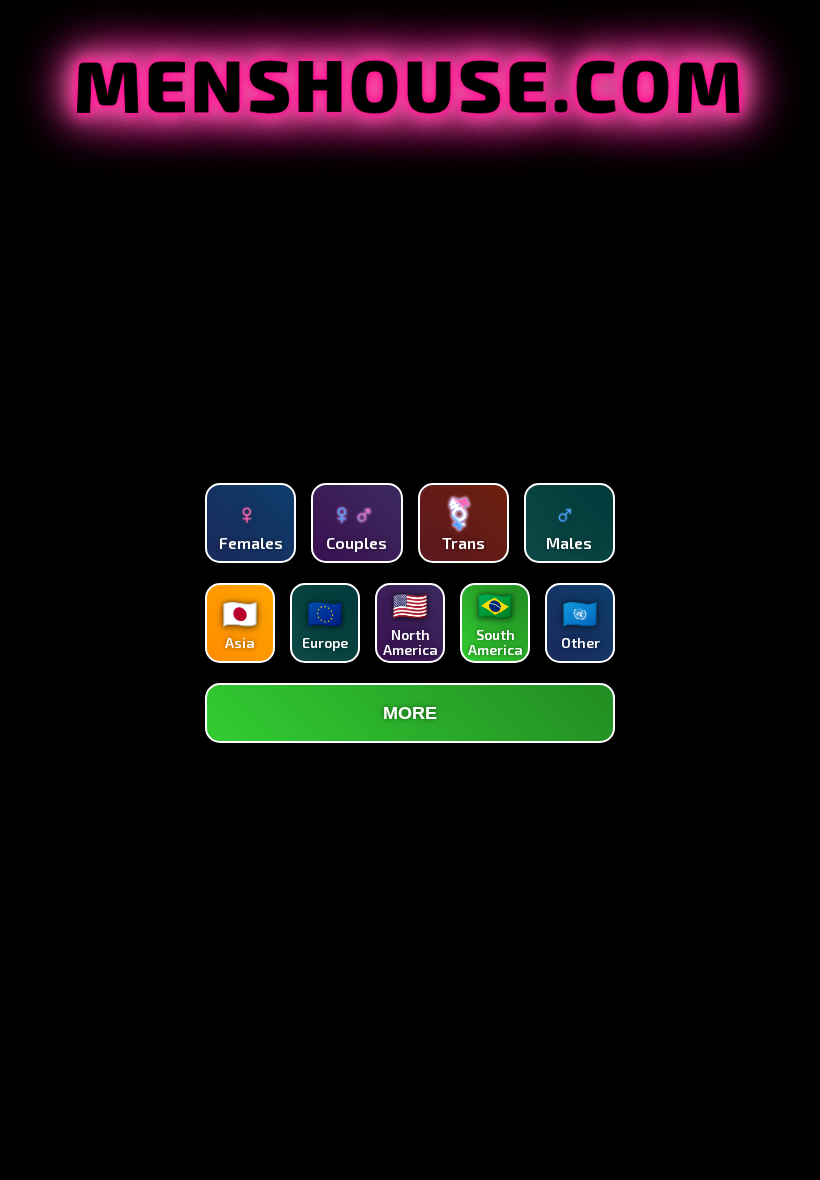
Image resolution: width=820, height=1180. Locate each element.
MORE (410, 713)
